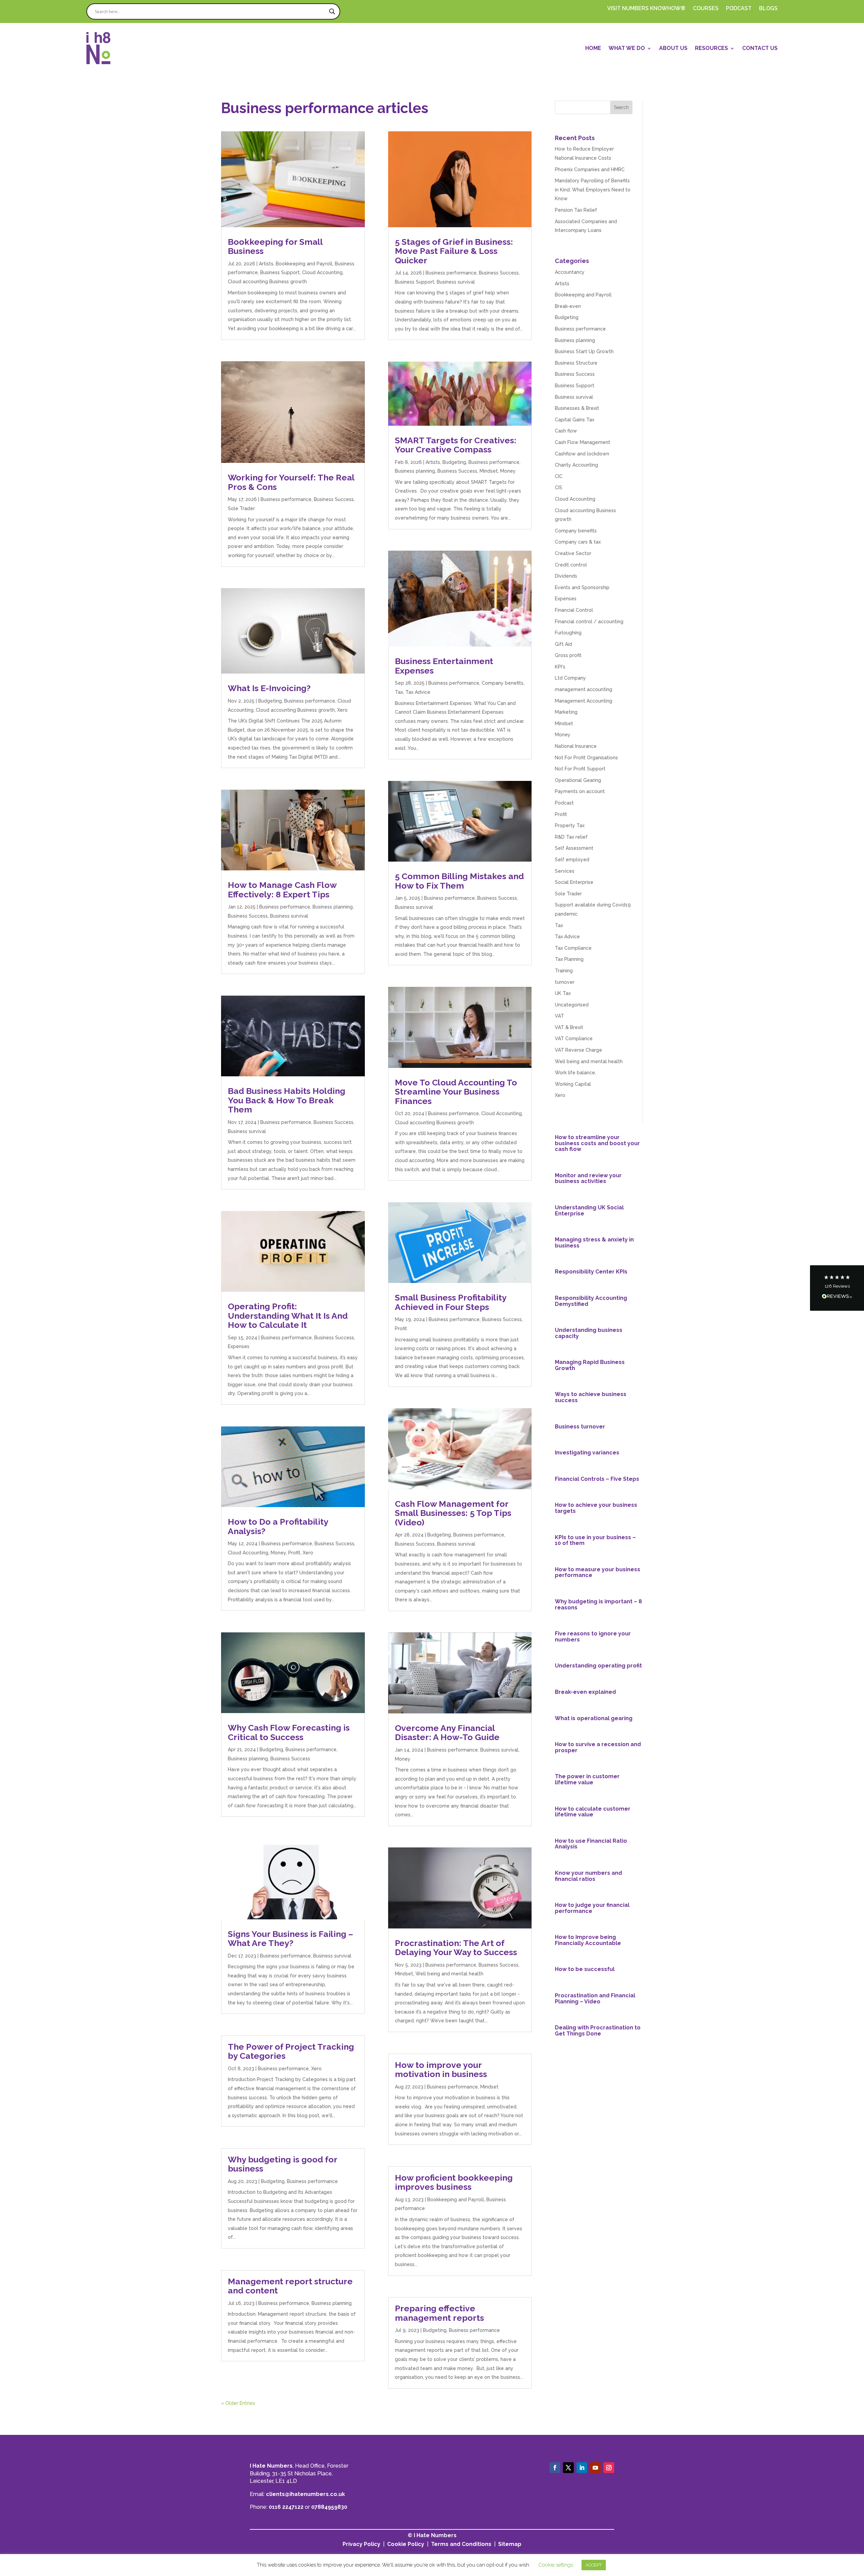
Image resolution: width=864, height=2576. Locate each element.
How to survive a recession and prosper (598, 1747)
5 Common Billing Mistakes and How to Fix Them (459, 881)
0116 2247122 (286, 2507)
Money (278, 1553)
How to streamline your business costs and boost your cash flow (597, 1143)
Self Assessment (574, 848)
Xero (342, 710)
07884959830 (329, 2507)
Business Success (334, 499)
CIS (559, 488)
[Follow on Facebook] (555, 2468)
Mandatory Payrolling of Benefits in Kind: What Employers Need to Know (593, 190)
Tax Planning (569, 959)
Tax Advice (418, 692)
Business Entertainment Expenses (444, 666)
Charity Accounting (576, 465)
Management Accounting (584, 701)
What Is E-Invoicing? (269, 688)
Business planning (333, 907)
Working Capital (573, 1084)
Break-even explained (585, 1692)
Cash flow (566, 431)
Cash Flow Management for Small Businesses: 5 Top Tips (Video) (453, 1513)
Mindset (489, 471)
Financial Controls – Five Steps (597, 1479)
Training (564, 971)
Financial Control (574, 610)
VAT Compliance (574, 1039)
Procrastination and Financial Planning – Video (595, 1999)
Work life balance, (575, 1073)
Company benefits (503, 683)
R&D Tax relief (571, 837)
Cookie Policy (406, 2544)
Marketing (566, 712)
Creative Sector (573, 553)
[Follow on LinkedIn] (582, 2468)
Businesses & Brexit (577, 408)
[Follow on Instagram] (609, 2468)
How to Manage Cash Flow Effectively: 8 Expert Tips (282, 890)
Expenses (239, 1346)
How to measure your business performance (598, 1572)
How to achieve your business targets (596, 1508)
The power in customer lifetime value (587, 1779)
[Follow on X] (568, 2468)
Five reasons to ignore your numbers (593, 1637)
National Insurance (576, 746)
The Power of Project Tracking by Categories (291, 2051)
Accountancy (570, 272)
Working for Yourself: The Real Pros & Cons (291, 482)
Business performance (286, 499)
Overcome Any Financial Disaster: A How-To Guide (447, 1733)
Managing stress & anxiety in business (594, 1243)
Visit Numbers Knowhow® (646, 9)
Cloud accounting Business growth (267, 282)
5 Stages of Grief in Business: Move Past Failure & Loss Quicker (454, 251)
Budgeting (270, 701)
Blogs (768, 9)
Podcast (564, 803)
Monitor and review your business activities (588, 1178)
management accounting (584, 689)
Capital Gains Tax (575, 420)
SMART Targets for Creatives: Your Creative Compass (456, 445)
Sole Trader (241, 508)
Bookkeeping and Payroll (304, 264)
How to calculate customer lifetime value (593, 1812)
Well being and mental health (449, 1974)
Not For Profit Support (580, 769)
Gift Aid (563, 644)
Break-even (568, 306)
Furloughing (568, 633)
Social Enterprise (574, 882)
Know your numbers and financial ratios (588, 1876)
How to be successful (585, 1969)
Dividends (566, 576)
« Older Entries (238, 2403)
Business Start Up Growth (584, 351)
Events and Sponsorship (582, 587)
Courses (706, 9)
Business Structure (576, 363)
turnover (565, 982)
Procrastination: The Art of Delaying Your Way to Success (456, 1948)
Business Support (280, 272)
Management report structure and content (290, 2286)
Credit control (571, 565)
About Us (673, 48)
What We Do (627, 48)
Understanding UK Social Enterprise (589, 1211)
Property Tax (570, 825)
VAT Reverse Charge (578, 1050)
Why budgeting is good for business (282, 2164)
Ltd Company (570, 678)
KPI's (560, 667)
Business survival (289, 916)
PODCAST (739, 9)
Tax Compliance (573, 948)
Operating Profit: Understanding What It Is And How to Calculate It (288, 1316)
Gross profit (568, 655)
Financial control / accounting (589, 622)
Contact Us (760, 48)
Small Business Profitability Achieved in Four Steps (451, 1302)
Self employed (572, 860)
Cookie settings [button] (556, 2565)
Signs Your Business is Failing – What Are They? (290, 1939)
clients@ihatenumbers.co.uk (305, 2494)
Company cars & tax (578, 542)
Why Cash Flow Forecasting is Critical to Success (289, 1732)
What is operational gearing (594, 1718)
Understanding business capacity (589, 1333)
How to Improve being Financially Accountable (588, 1940)
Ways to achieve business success (591, 1397)
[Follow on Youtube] (595, 2468)
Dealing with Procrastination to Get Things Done (598, 2031)
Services (565, 871)
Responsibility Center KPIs (591, 1272)
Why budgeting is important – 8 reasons (598, 1605)
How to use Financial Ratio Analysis (591, 1844)
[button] (837, 1288)
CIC (559, 476)
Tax (399, 692)
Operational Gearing (578, 780)
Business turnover (580, 1427)
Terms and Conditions (461, 2544)
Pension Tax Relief (576, 210)
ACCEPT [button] (594, 2565)
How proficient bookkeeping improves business (454, 2182)
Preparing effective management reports (439, 2313)
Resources (711, 48)
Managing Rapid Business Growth (590, 1365)
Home (593, 48)
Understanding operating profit (598, 1666)
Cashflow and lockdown (582, 454)
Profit (294, 1553)
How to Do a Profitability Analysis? (278, 1526)
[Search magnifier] (332, 11)
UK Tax (563, 993)
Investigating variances (587, 1453)
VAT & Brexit (569, 1027)
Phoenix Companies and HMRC (590, 169)
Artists (266, 264)
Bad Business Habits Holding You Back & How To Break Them (287, 1100)
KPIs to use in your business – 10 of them (595, 1540)
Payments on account (580, 791)
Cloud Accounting (322, 272)
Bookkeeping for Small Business (275, 246)
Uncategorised (572, 1005)
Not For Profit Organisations (586, 758)
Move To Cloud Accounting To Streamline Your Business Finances (456, 1092)
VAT (559, 1016)
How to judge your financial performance (592, 1908)
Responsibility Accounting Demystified (591, 1301)
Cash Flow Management (583, 442)
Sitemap (510, 2544)
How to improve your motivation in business (441, 2070)
